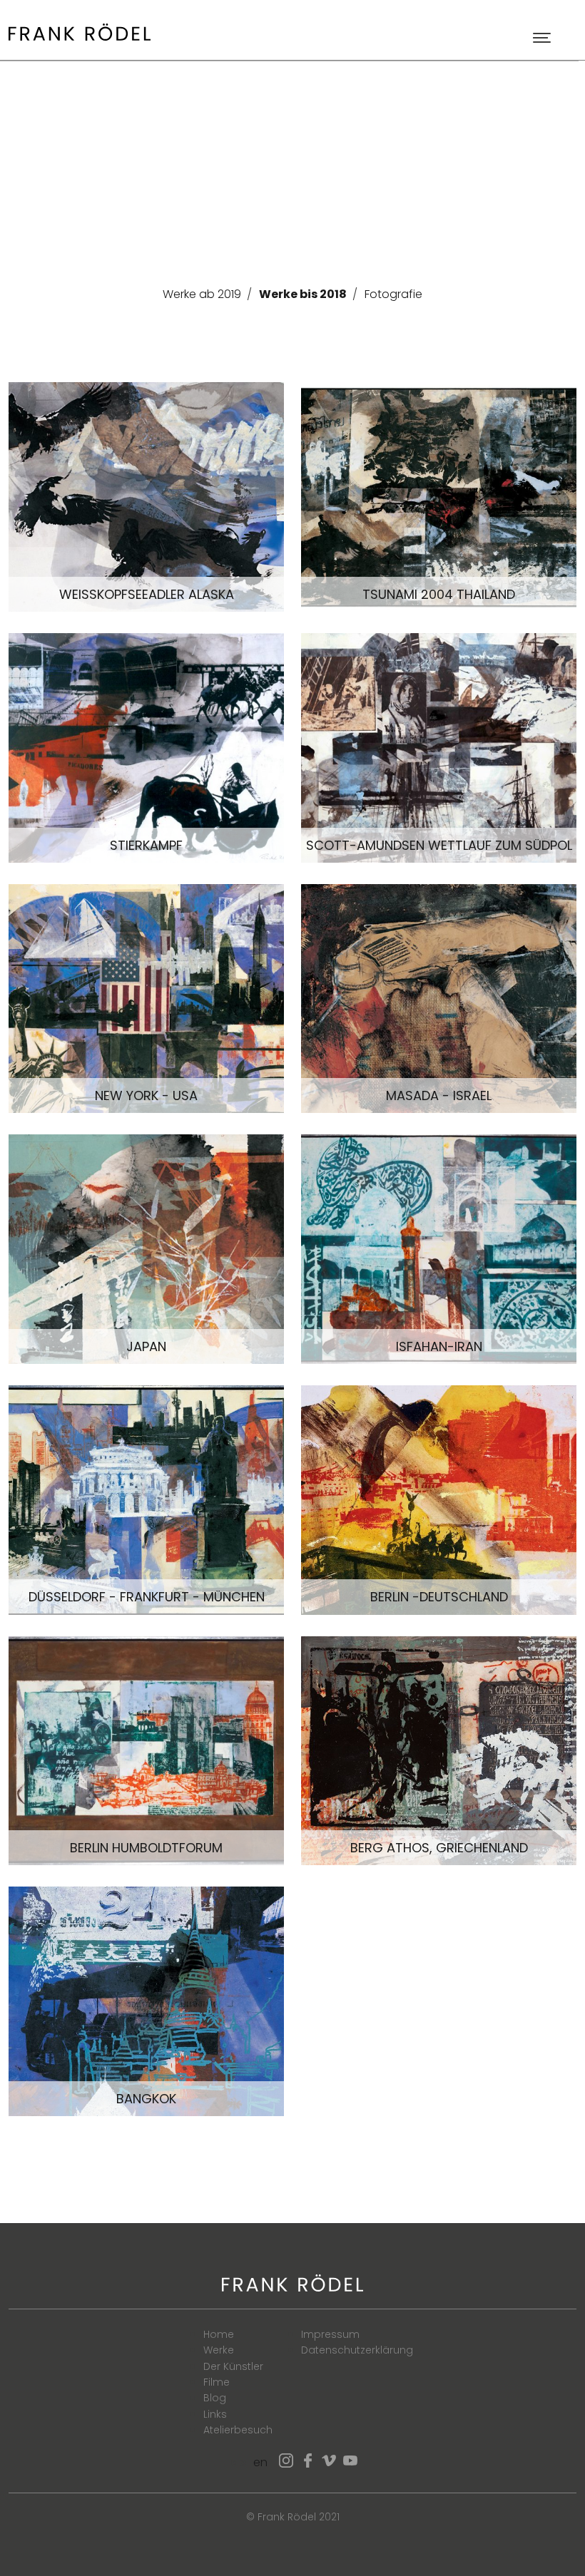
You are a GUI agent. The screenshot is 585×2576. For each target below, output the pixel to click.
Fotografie (393, 294)
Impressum (330, 2334)
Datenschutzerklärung (357, 2350)
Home (219, 2334)
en (260, 2462)
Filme (217, 2382)
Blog (215, 2398)
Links (215, 2414)
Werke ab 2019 (202, 294)
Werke (219, 2350)
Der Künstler (233, 2366)
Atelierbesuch (238, 2430)
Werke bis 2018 (303, 294)
